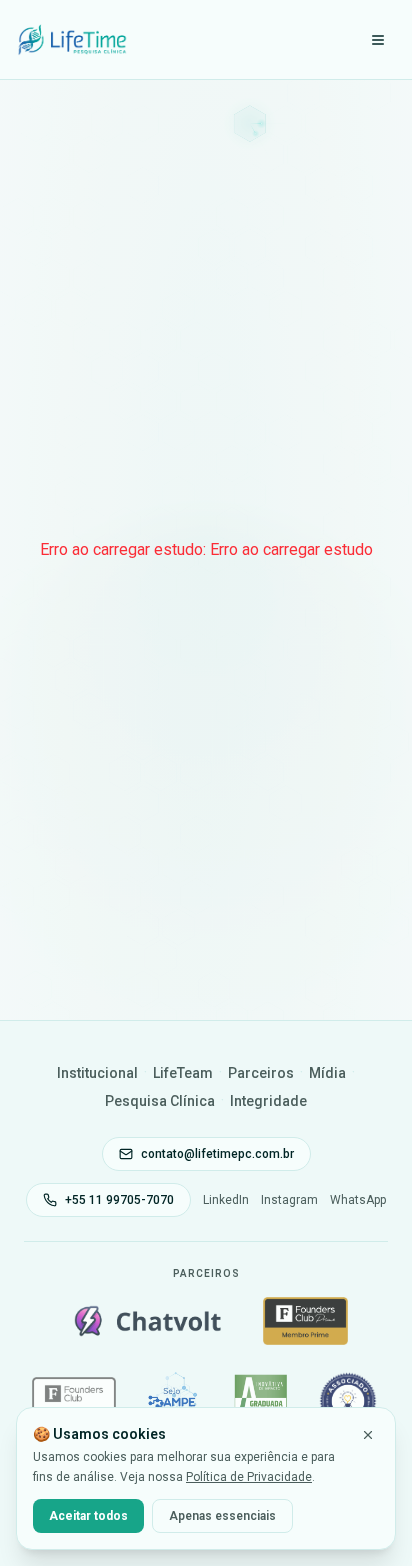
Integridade (268, 1101)
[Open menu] (378, 40)
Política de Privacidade (249, 1477)
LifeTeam (183, 1073)
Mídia (327, 1073)
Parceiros (261, 1073)
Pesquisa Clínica (160, 1101)
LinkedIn (226, 1200)
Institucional (97, 1073)
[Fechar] (368, 1435)
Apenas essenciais (222, 1516)
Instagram (289, 1200)
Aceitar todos (88, 1516)
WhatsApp (358, 1200)
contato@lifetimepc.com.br (217, 1154)
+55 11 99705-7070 (119, 1200)
